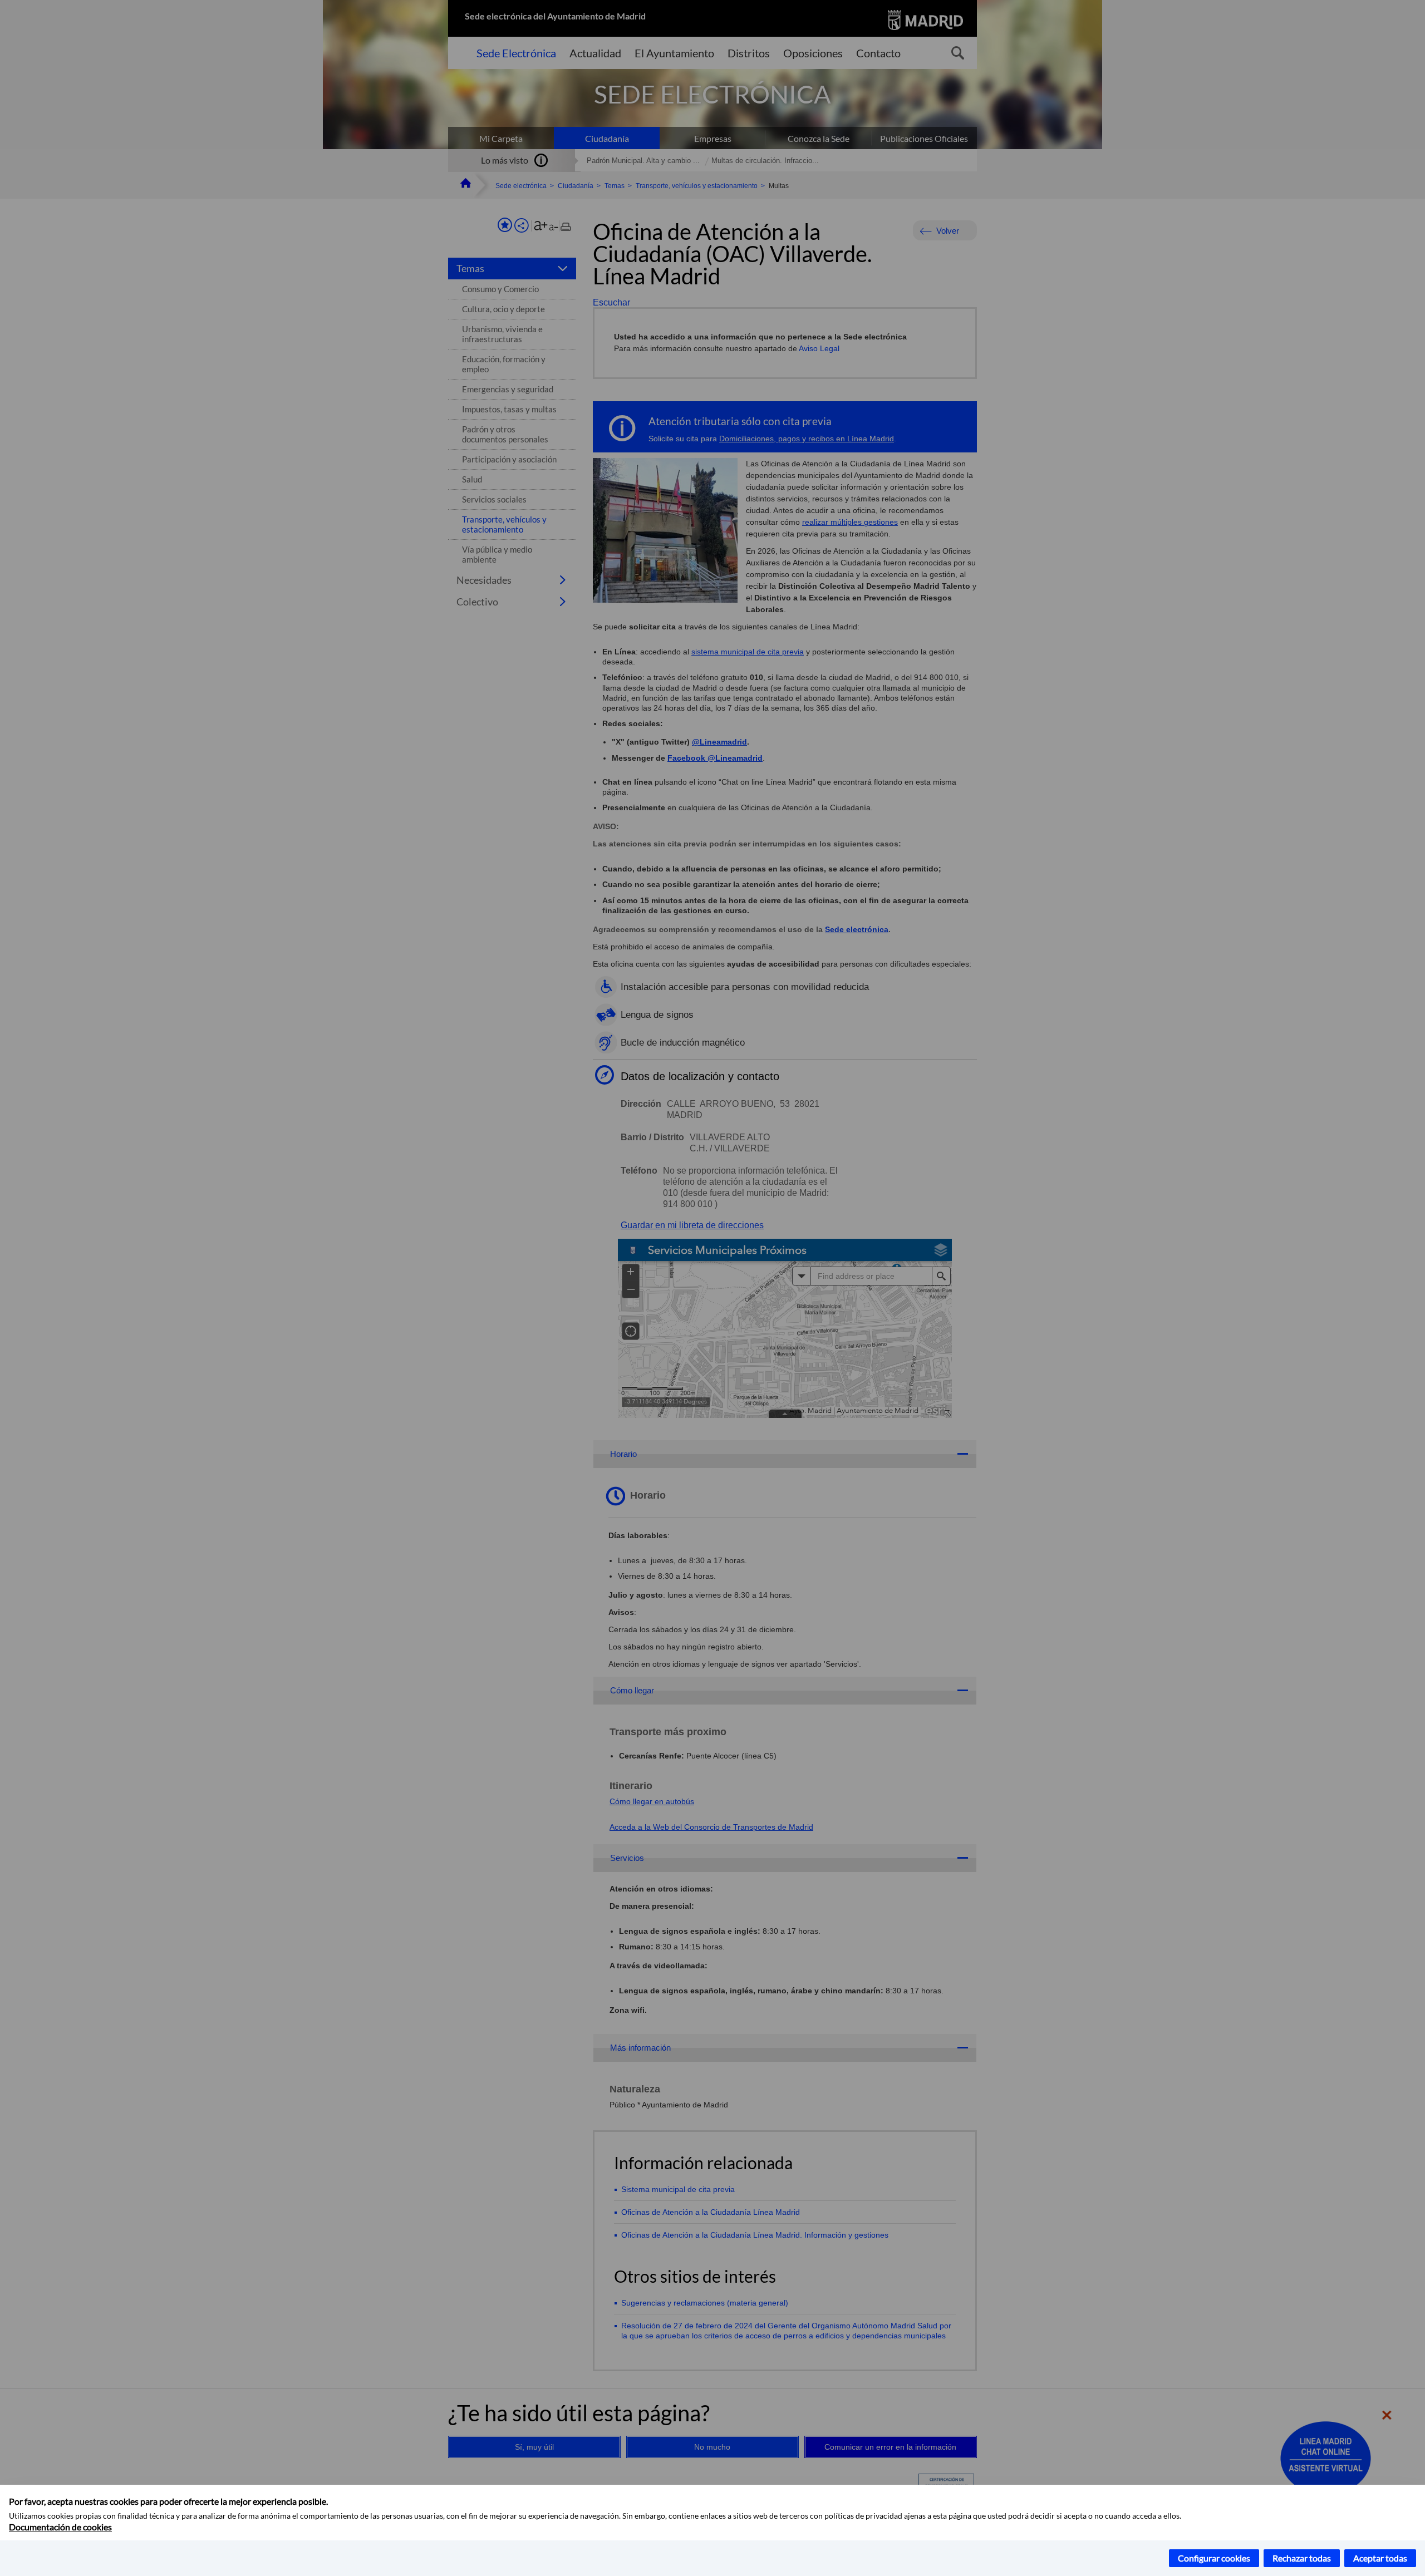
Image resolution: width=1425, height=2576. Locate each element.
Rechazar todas (1302, 2558)
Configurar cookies (1214, 2558)
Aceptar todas (1380, 2558)
